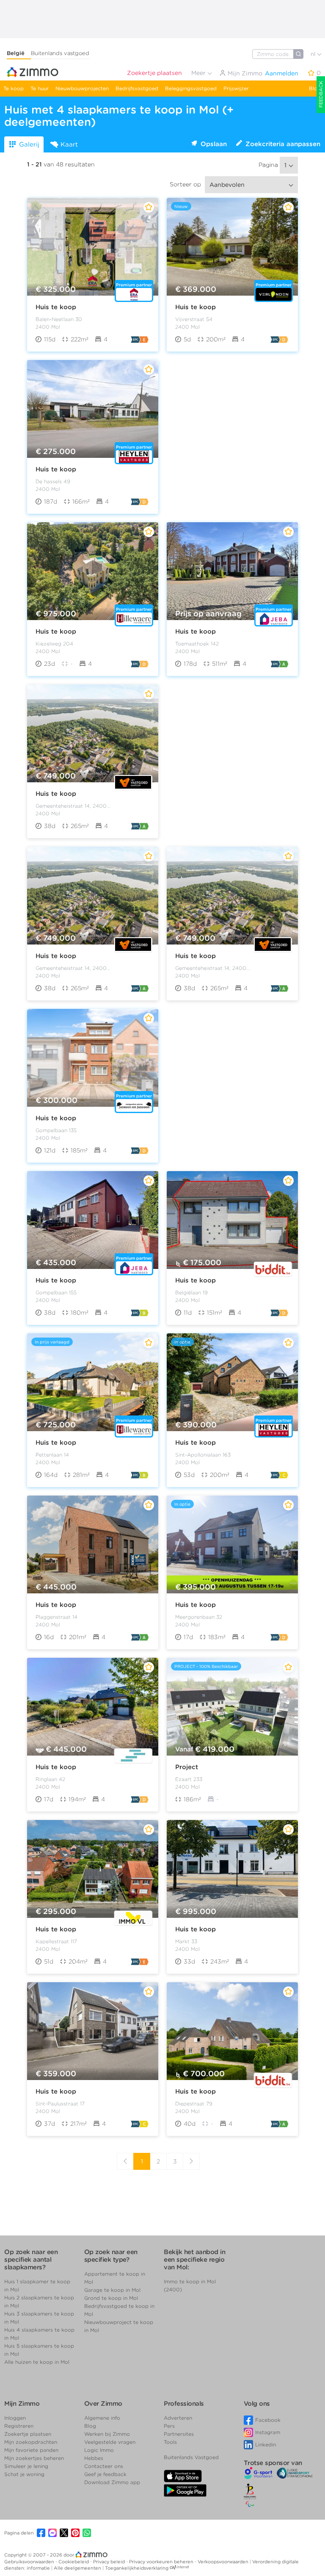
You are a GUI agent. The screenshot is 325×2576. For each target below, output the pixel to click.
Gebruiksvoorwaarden (30, 2562)
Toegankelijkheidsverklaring (137, 2568)
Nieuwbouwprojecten (82, 88)
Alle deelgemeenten (78, 2568)
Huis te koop (56, 307)
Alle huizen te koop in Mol (37, 2362)
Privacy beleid (110, 2562)
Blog (315, 88)
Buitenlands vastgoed (60, 53)
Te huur (40, 88)
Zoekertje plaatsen (154, 73)
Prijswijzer (236, 88)
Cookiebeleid (74, 2562)
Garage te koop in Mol (112, 2290)
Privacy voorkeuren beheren (162, 2562)
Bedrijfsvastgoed (137, 88)
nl (314, 54)
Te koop (14, 88)
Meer (199, 73)
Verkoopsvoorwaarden (224, 2562)
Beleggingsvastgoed (191, 88)
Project (187, 1767)
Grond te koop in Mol (111, 2298)
